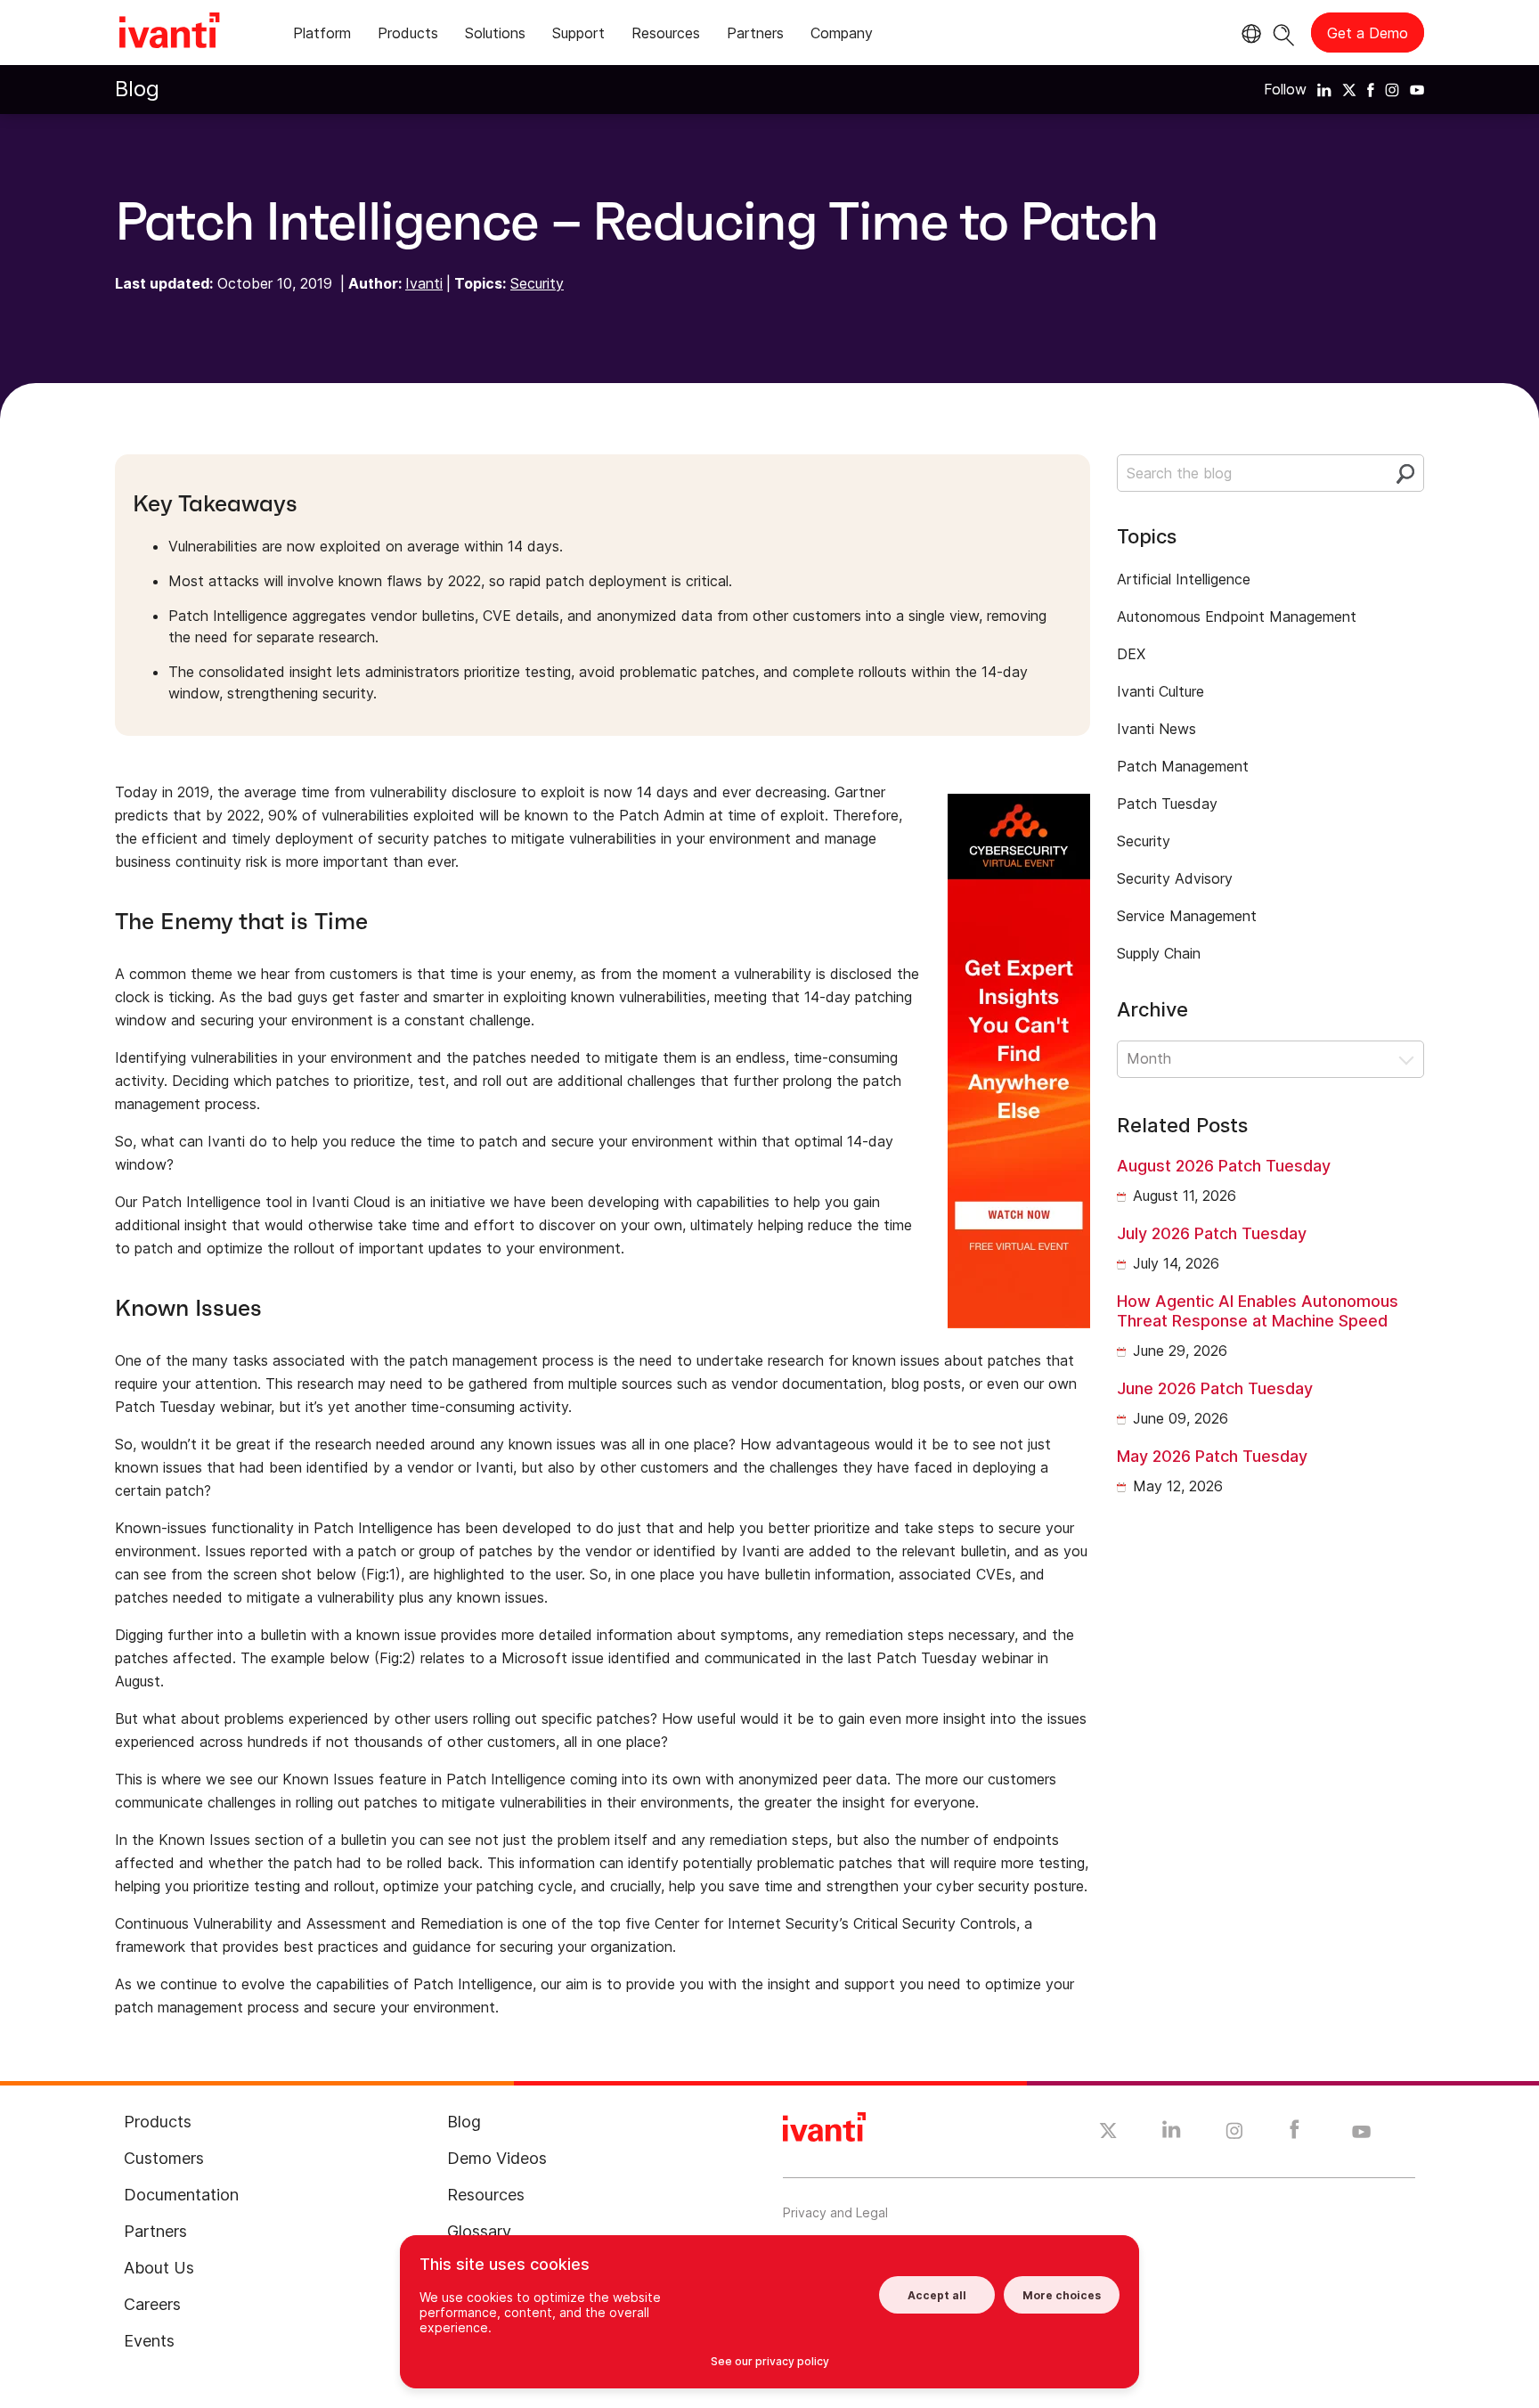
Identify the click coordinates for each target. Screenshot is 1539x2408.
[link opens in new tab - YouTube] (1361, 2133)
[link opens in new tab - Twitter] (1108, 2133)
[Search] (1284, 33)
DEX (1131, 654)
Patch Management (1183, 766)
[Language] (1249, 34)
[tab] (322, 36)
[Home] (169, 33)
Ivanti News (1156, 729)
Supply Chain (1159, 953)
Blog (137, 89)
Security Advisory (1175, 878)
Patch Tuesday (1167, 804)
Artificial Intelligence (1184, 579)
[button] (1270, 1059)
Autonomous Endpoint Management (1237, 616)
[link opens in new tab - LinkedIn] (1172, 2134)
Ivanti (424, 283)
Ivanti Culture (1160, 691)
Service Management (1187, 916)
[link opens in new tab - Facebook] (1295, 2134)
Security (537, 283)
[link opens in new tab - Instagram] (1234, 2134)
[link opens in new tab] (1324, 89)
